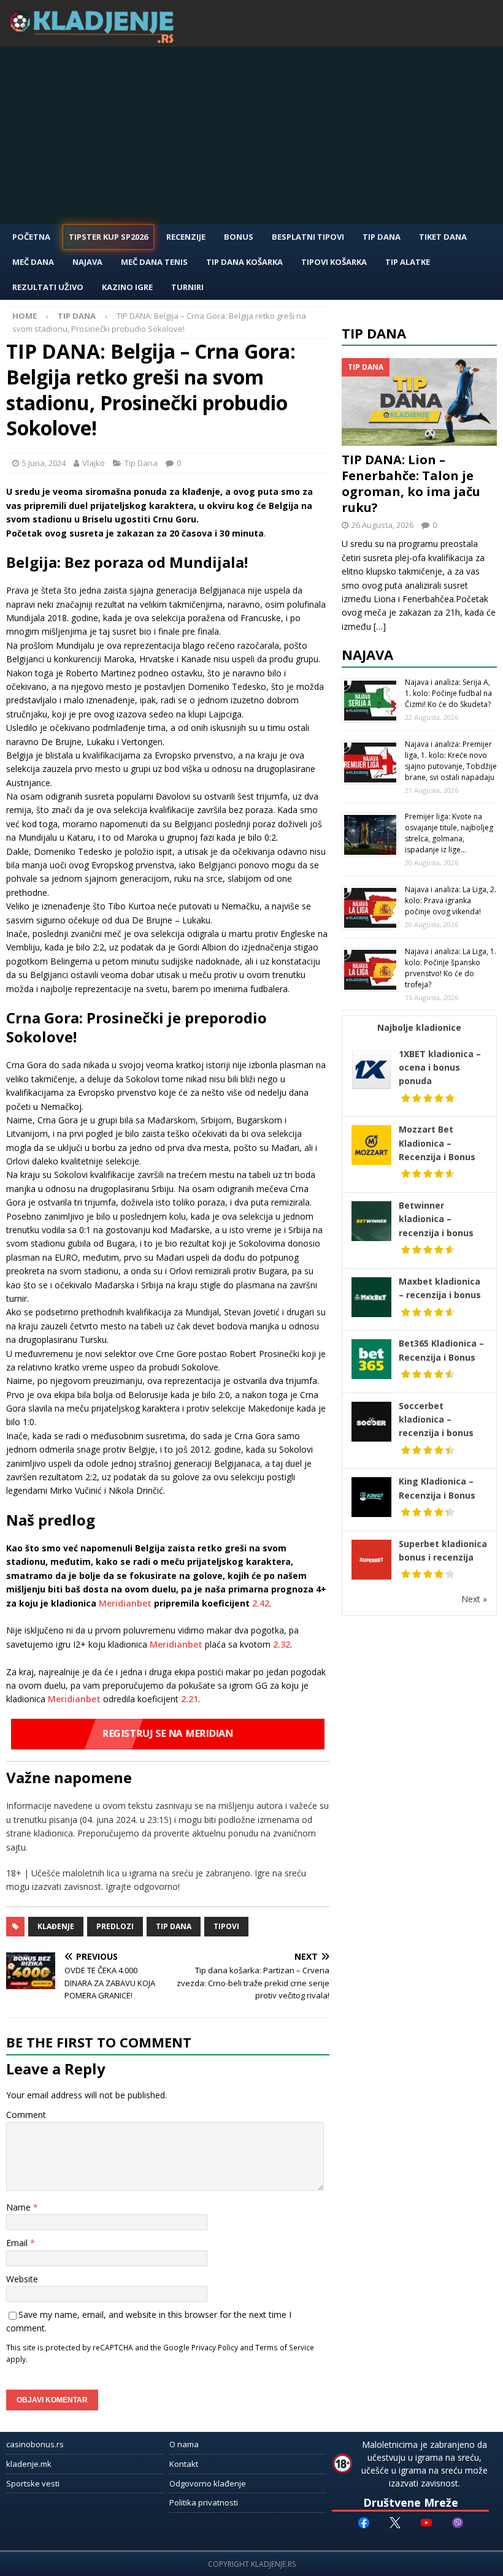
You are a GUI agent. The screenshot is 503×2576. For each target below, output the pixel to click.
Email (18, 2243)
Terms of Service (285, 2347)
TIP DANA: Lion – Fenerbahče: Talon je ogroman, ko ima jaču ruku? (411, 483)
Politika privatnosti (204, 2502)
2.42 (261, 1603)
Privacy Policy (215, 2347)
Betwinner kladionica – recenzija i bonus (436, 1219)
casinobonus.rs (35, 2444)
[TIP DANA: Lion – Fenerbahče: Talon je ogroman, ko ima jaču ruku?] (419, 402)
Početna (31, 237)
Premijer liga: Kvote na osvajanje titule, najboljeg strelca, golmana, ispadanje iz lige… (449, 833)
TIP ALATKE (408, 262)
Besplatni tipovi (308, 237)
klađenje (56, 1926)
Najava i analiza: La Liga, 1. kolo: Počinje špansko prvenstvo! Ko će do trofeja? (451, 968)
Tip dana (174, 1926)
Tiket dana (443, 237)
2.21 (188, 1699)
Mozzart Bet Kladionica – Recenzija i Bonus (437, 1143)
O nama (184, 2444)
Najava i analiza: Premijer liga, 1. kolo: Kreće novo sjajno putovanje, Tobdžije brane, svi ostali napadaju (451, 761)
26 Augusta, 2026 (382, 525)
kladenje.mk (29, 2464)
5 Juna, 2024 (44, 463)
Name (20, 2207)
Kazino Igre (127, 287)
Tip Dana (382, 237)
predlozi (115, 1926)
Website (22, 2279)
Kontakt (184, 2464)
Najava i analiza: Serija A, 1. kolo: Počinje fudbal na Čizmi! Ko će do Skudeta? (448, 693)
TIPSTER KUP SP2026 (108, 237)
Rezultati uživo (48, 287)
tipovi (226, 1926)
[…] (380, 626)
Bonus (239, 237)
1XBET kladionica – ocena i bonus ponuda (440, 1068)
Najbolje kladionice (419, 1027)
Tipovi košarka (334, 262)
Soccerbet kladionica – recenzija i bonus (436, 1420)
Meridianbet (125, 1603)
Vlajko (94, 463)
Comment (26, 2115)
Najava (87, 262)
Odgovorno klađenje (208, 2483)
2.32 (282, 1644)
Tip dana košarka (244, 262)
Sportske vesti (33, 2483)
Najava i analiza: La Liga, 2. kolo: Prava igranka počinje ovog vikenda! (451, 900)
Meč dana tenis (154, 262)
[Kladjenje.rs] (94, 40)
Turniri (187, 287)
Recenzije (186, 237)
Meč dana (33, 262)
